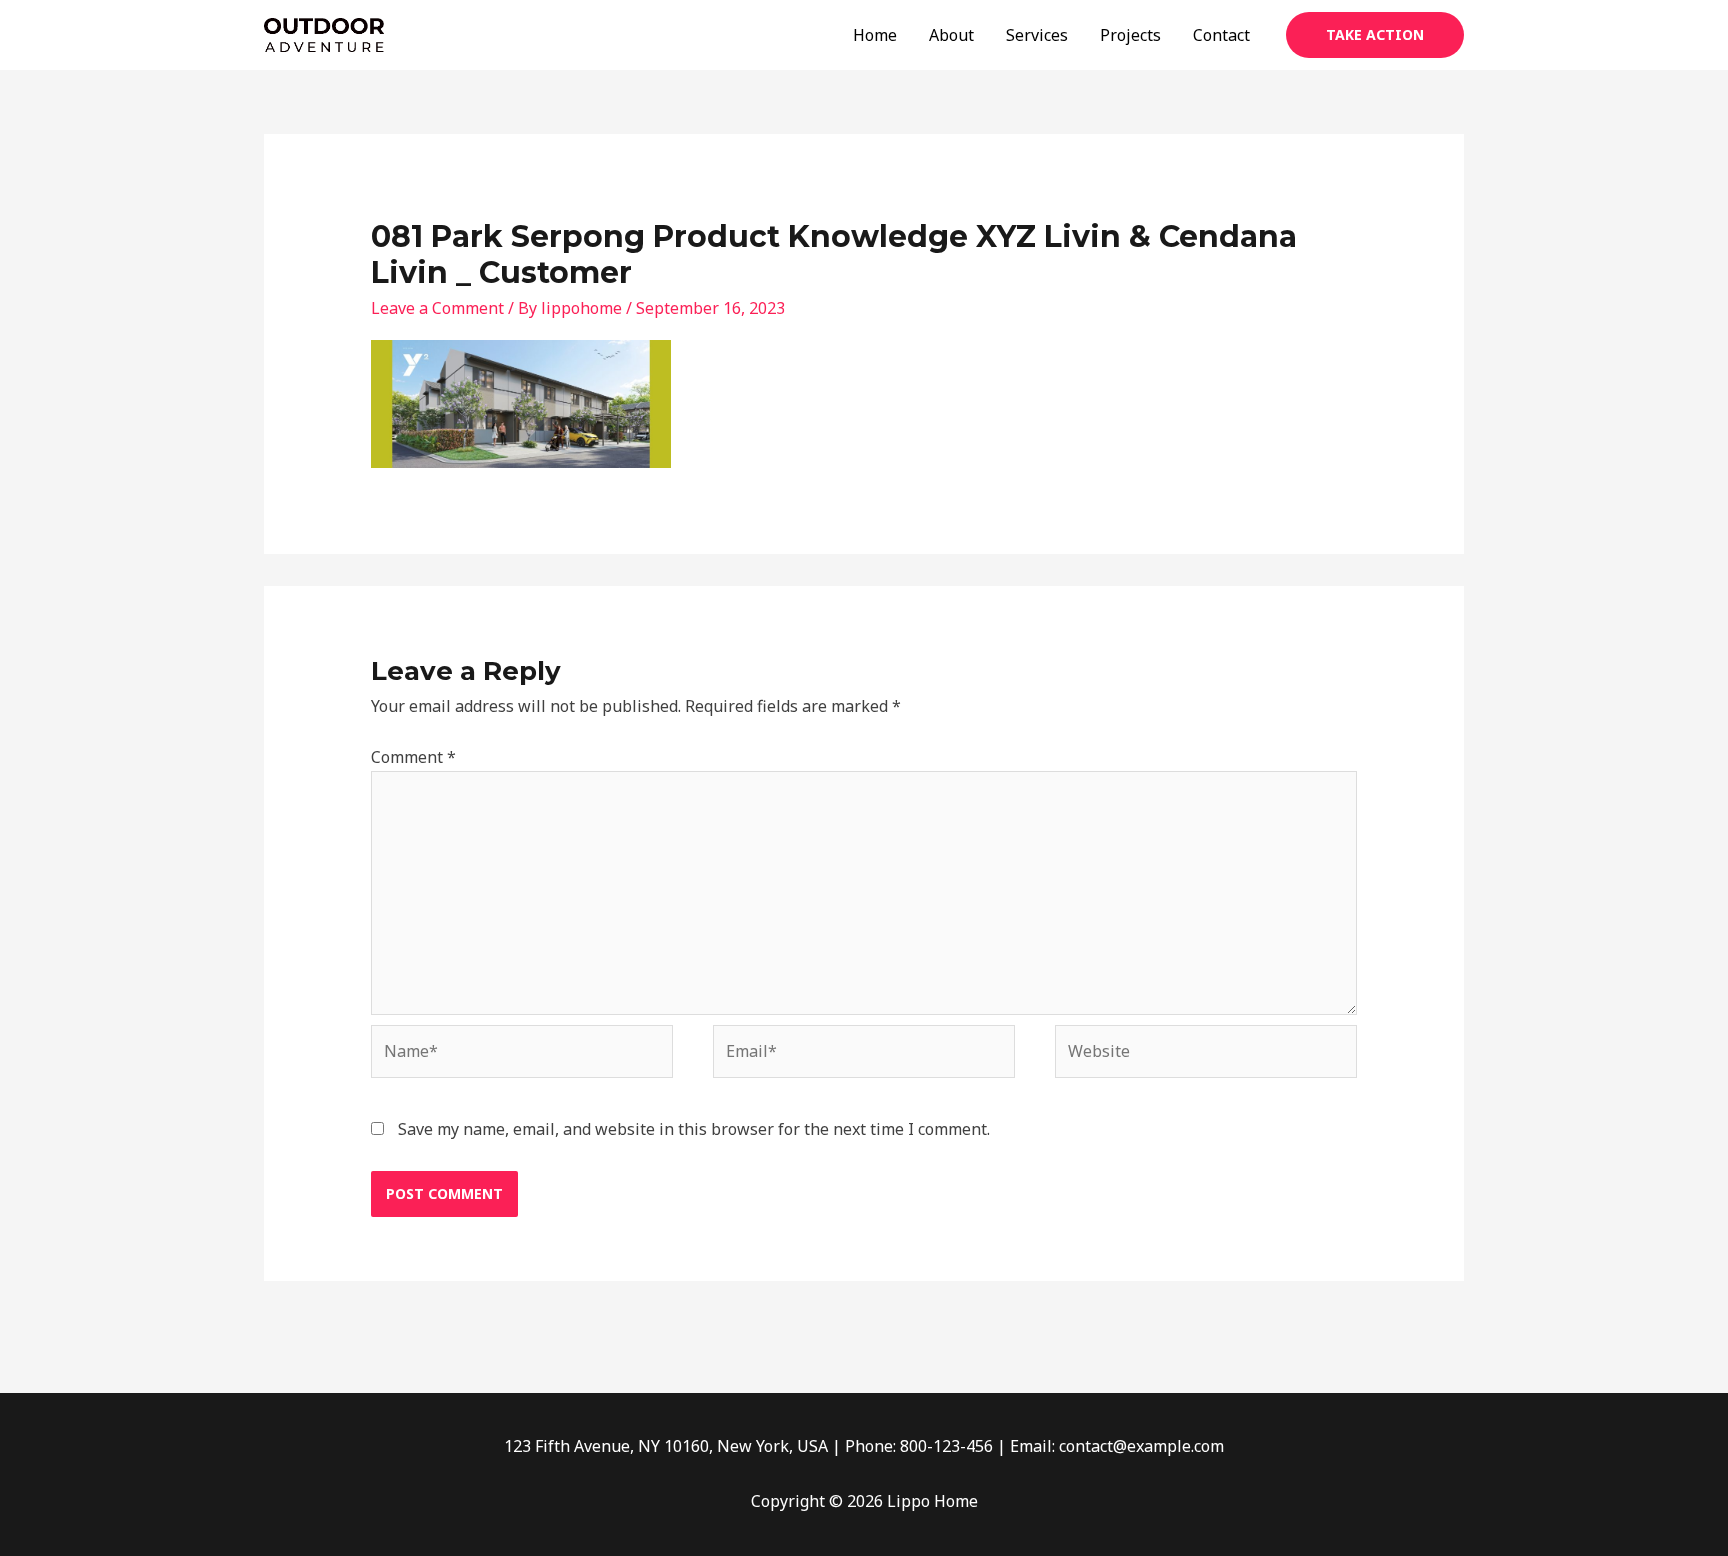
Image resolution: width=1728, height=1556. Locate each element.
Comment (413, 757)
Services (1037, 35)
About (951, 35)
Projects (1130, 35)
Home (875, 35)
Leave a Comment (437, 308)
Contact (1221, 35)
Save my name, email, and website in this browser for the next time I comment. (694, 1129)
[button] (1375, 35)
